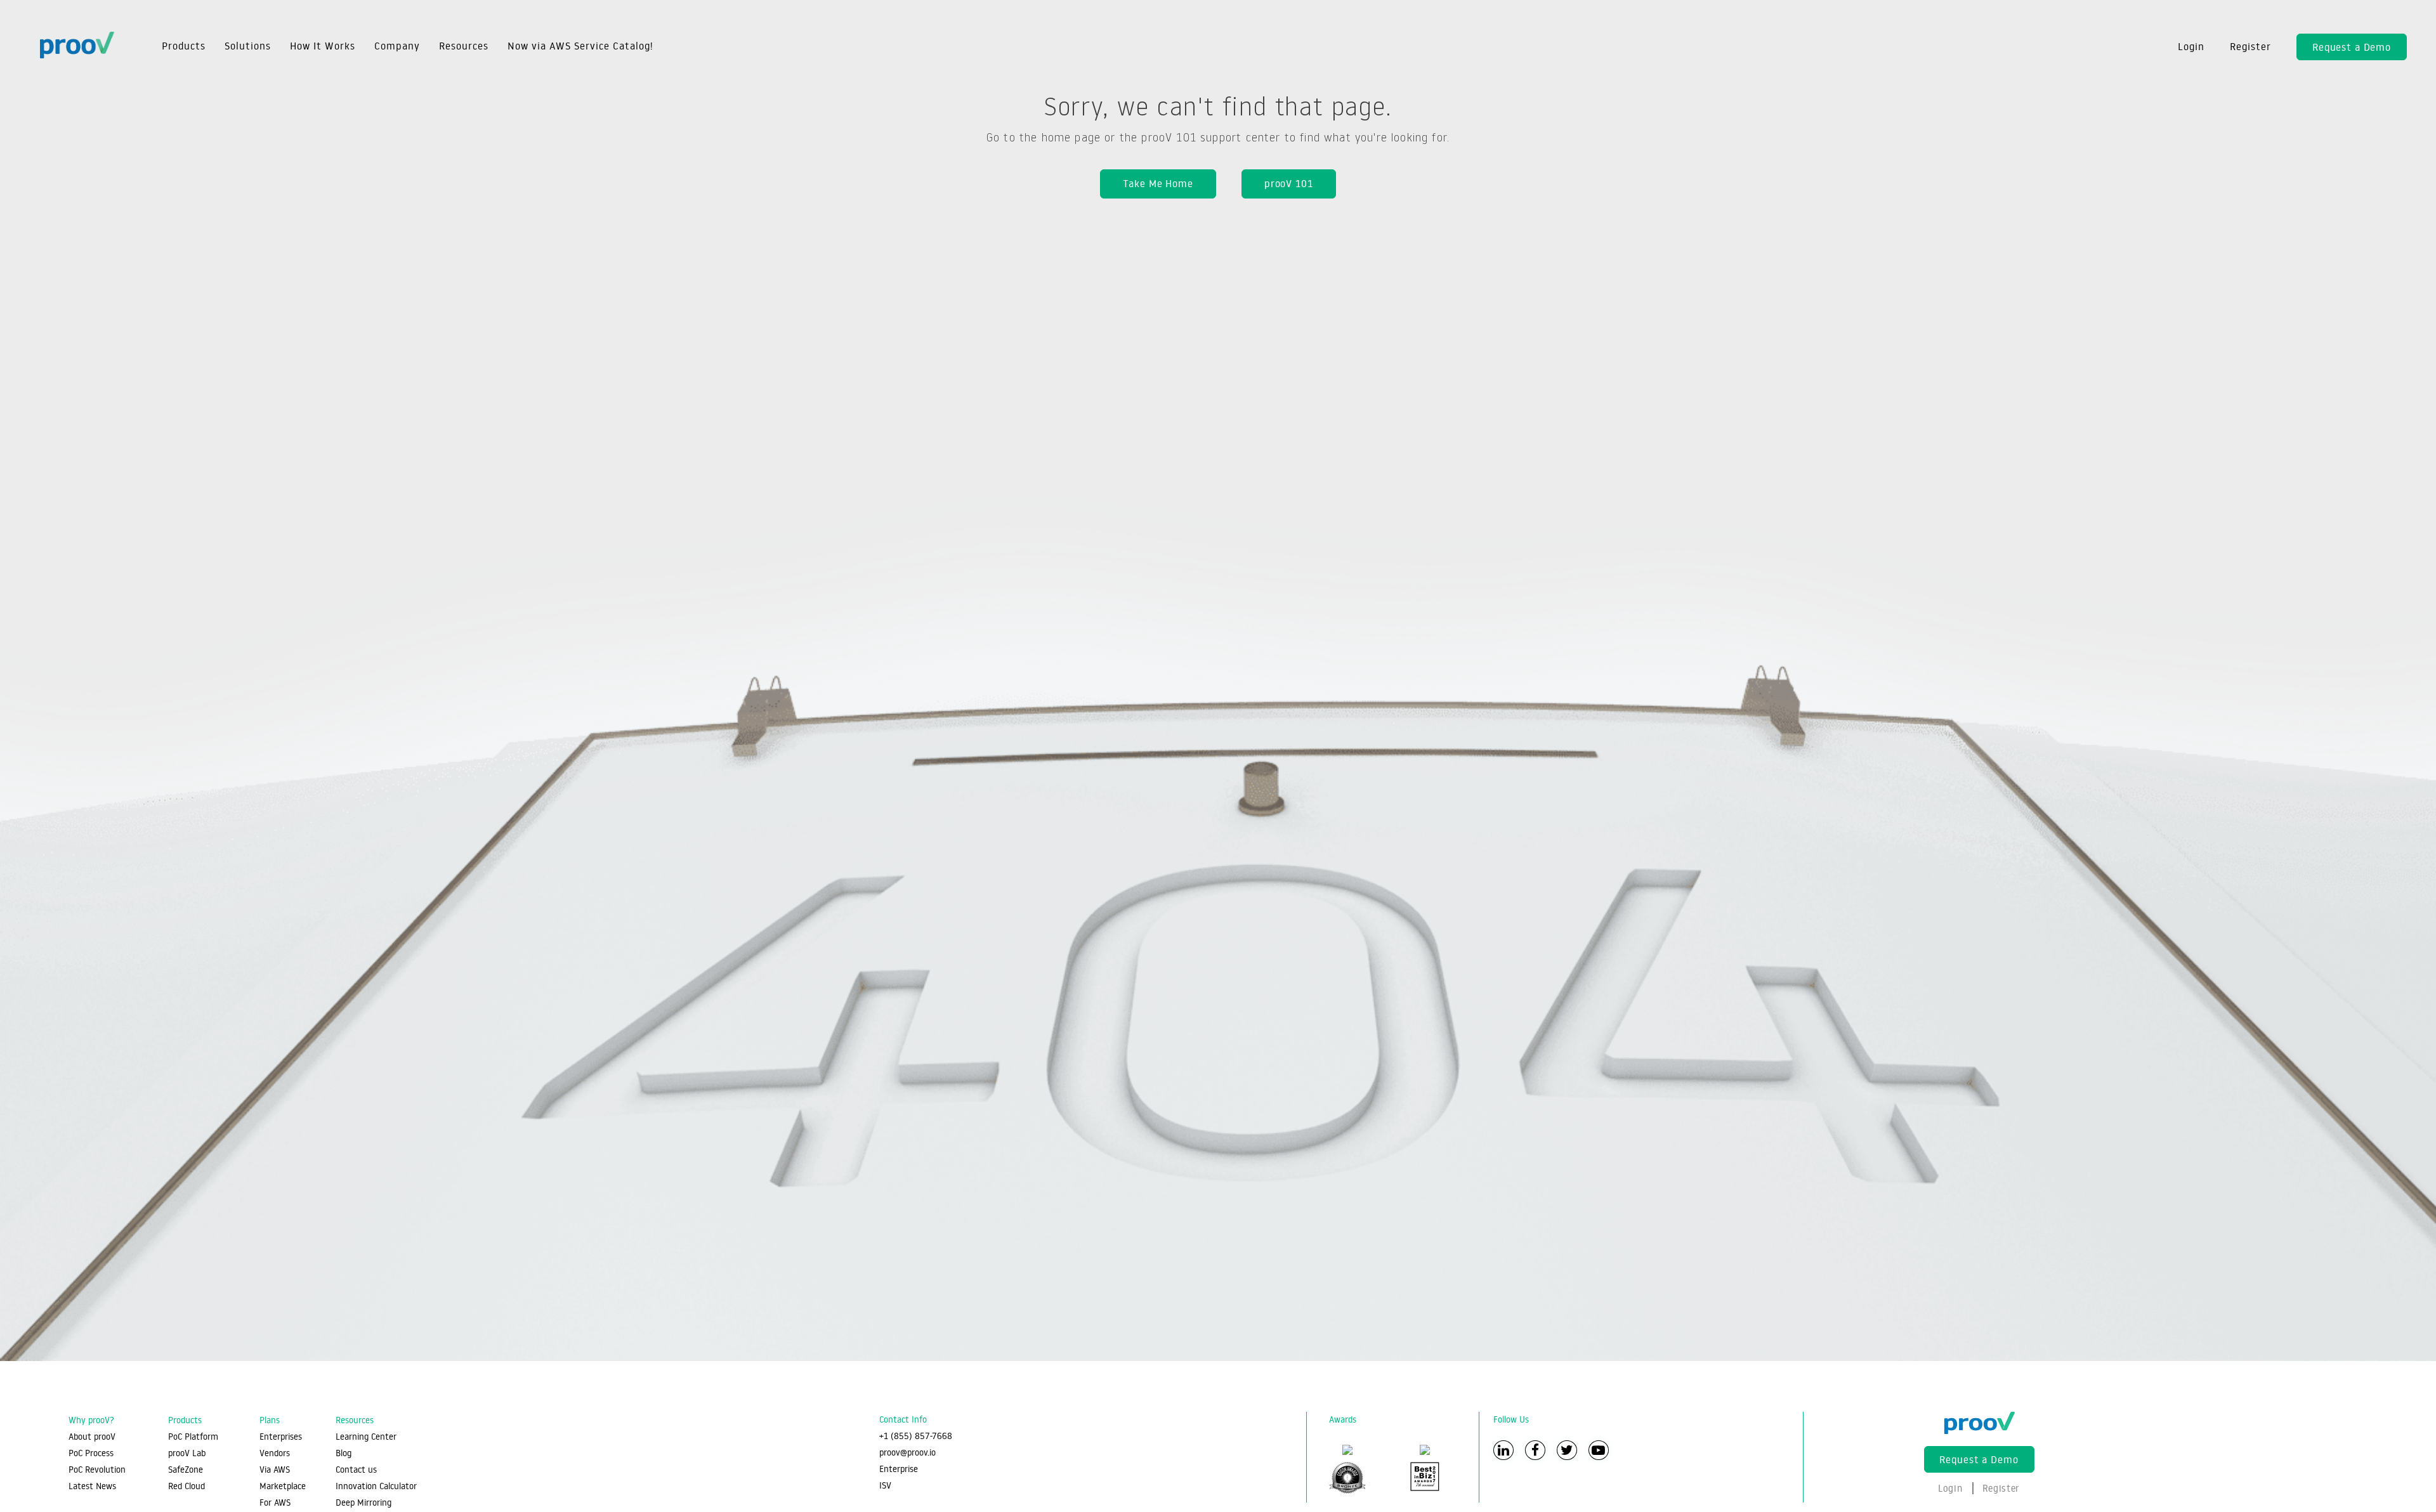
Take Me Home (1158, 183)
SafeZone (186, 1470)
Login (2191, 46)
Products (184, 46)
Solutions (248, 46)
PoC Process (91, 1453)
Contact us (356, 1470)
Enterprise (899, 1469)
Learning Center (366, 1437)
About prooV (92, 1437)
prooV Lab (187, 1453)
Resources (464, 46)
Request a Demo (2352, 47)
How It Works (323, 46)
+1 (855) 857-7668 (916, 1436)
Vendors (275, 1453)
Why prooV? (91, 1420)
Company (397, 46)
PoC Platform (193, 1437)
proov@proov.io (907, 1452)
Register (2250, 46)
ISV (885, 1485)
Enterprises (281, 1437)
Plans (270, 1420)
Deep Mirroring (363, 1502)
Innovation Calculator (376, 1486)
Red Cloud (187, 1486)
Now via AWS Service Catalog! (580, 46)
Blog (344, 1453)
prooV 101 (1289, 183)
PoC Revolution (97, 1470)
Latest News (92, 1486)
